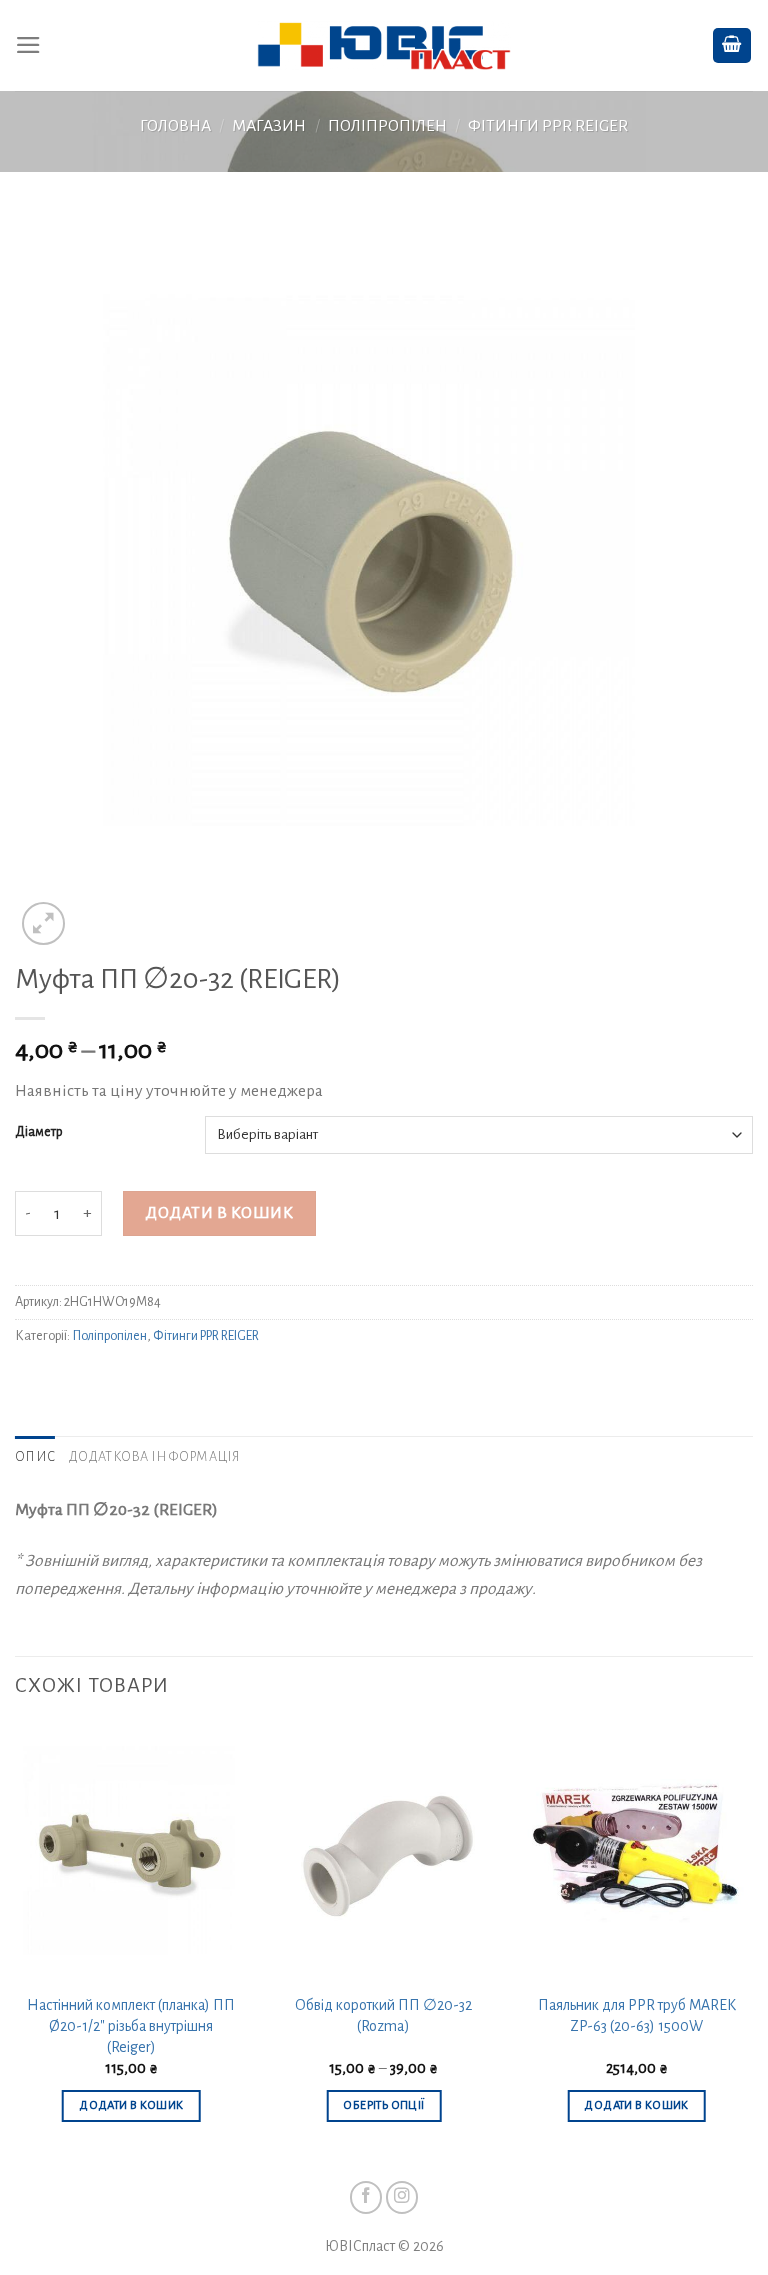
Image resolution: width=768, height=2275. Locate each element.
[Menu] (28, 45)
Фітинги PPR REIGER (548, 126)
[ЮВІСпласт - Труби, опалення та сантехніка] (384, 45)
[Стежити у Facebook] (366, 2197)
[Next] (752, 1942)
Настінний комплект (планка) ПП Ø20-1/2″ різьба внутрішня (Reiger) (131, 2025)
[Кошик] (732, 46)
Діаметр (38, 1132)
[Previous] (16, 1942)
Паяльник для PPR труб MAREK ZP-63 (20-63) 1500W (637, 2015)
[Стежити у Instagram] (402, 2197)
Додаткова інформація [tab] (155, 1457)
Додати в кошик (219, 1213)
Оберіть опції (383, 2105)
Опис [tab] (35, 1457)
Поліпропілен (387, 126)
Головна (175, 126)
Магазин (269, 126)
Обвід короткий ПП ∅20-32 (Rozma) (383, 2015)
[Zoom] (43, 923)
